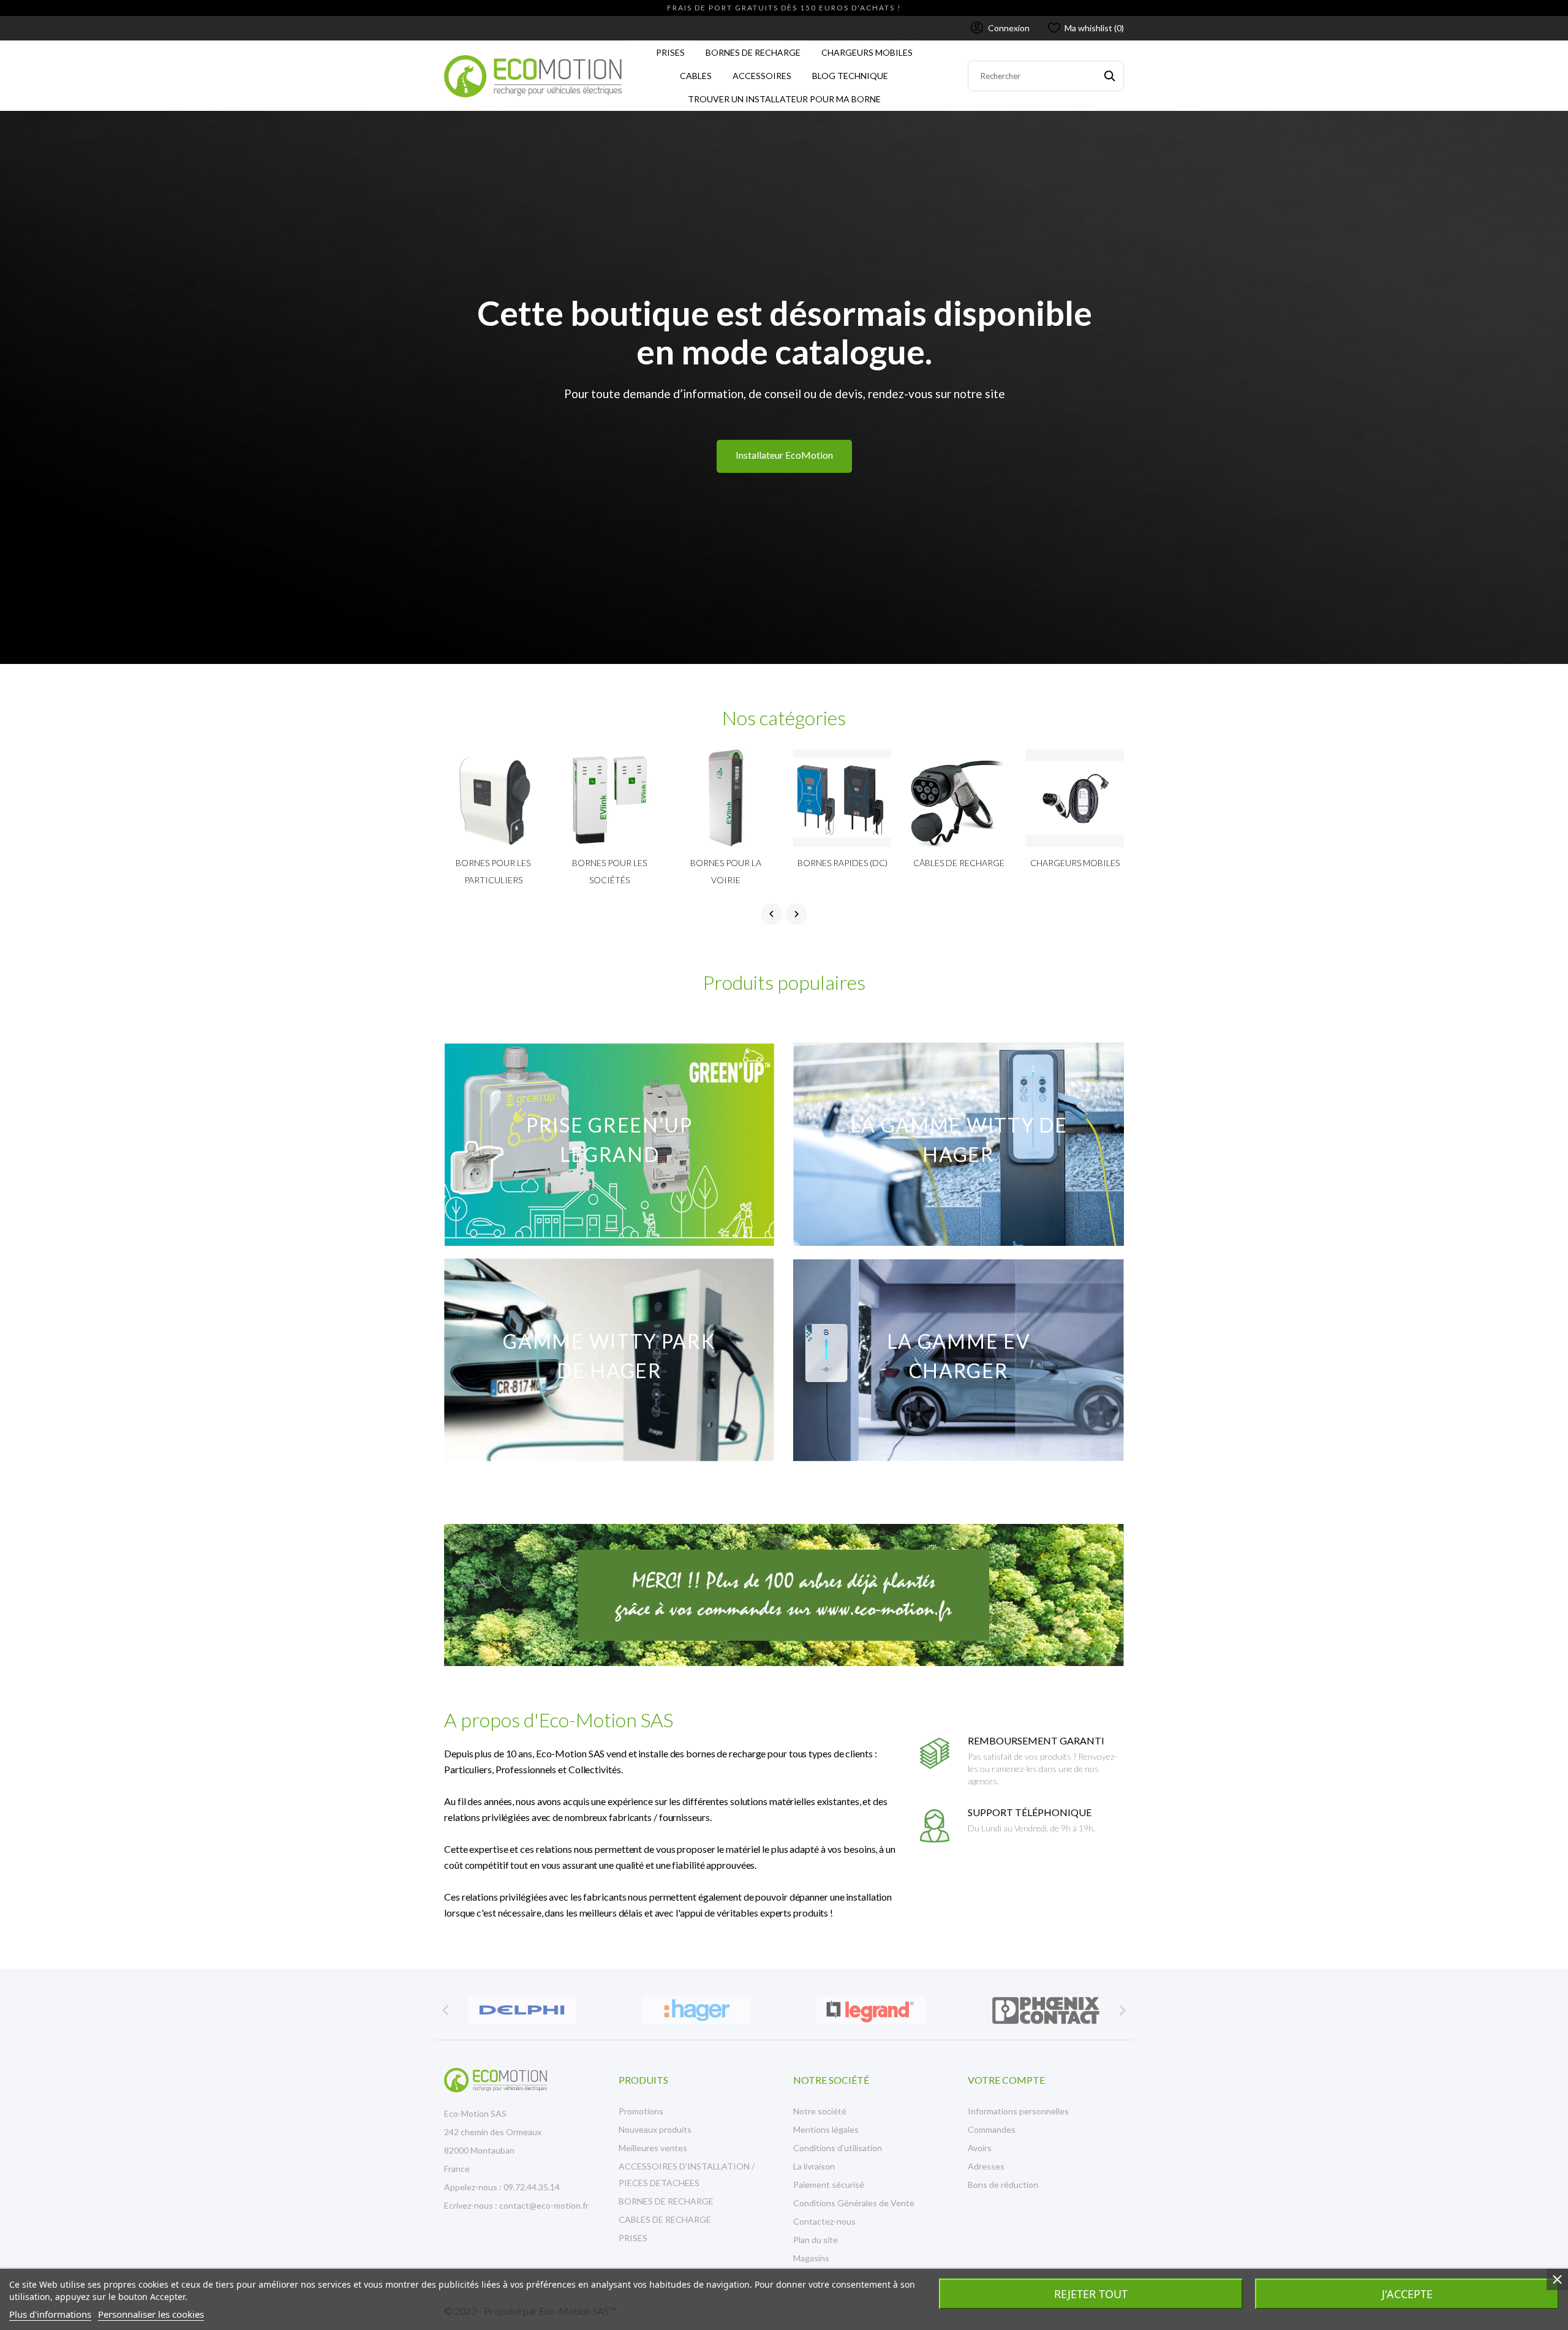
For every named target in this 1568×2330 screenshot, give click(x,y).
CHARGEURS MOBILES (870, 49)
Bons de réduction (1003, 2185)
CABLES (693, 73)
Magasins (811, 2258)
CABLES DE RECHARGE (665, 2219)
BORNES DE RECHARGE (756, 49)
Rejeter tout (1091, 2294)
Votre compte (1006, 2080)
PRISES (668, 49)
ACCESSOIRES (765, 73)
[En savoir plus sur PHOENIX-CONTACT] (1046, 2010)
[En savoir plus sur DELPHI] (522, 2010)
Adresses (986, 2166)
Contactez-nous (824, 2221)
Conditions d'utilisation (838, 2148)
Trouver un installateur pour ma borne (784, 99)
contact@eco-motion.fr (544, 2205)
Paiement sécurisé (829, 2185)
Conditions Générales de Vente (854, 2203)
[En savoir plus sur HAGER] (697, 2010)
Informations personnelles (1018, 2111)
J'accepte (1407, 2294)
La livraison (814, 2166)
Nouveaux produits (655, 2129)
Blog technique (850, 76)
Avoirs (980, 2148)
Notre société (820, 2111)
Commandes (992, 2129)
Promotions (641, 2111)
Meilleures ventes (653, 2148)
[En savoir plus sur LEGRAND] (871, 2010)
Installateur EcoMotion (784, 455)
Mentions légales (826, 2129)
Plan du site (816, 2240)
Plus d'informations (50, 2314)
